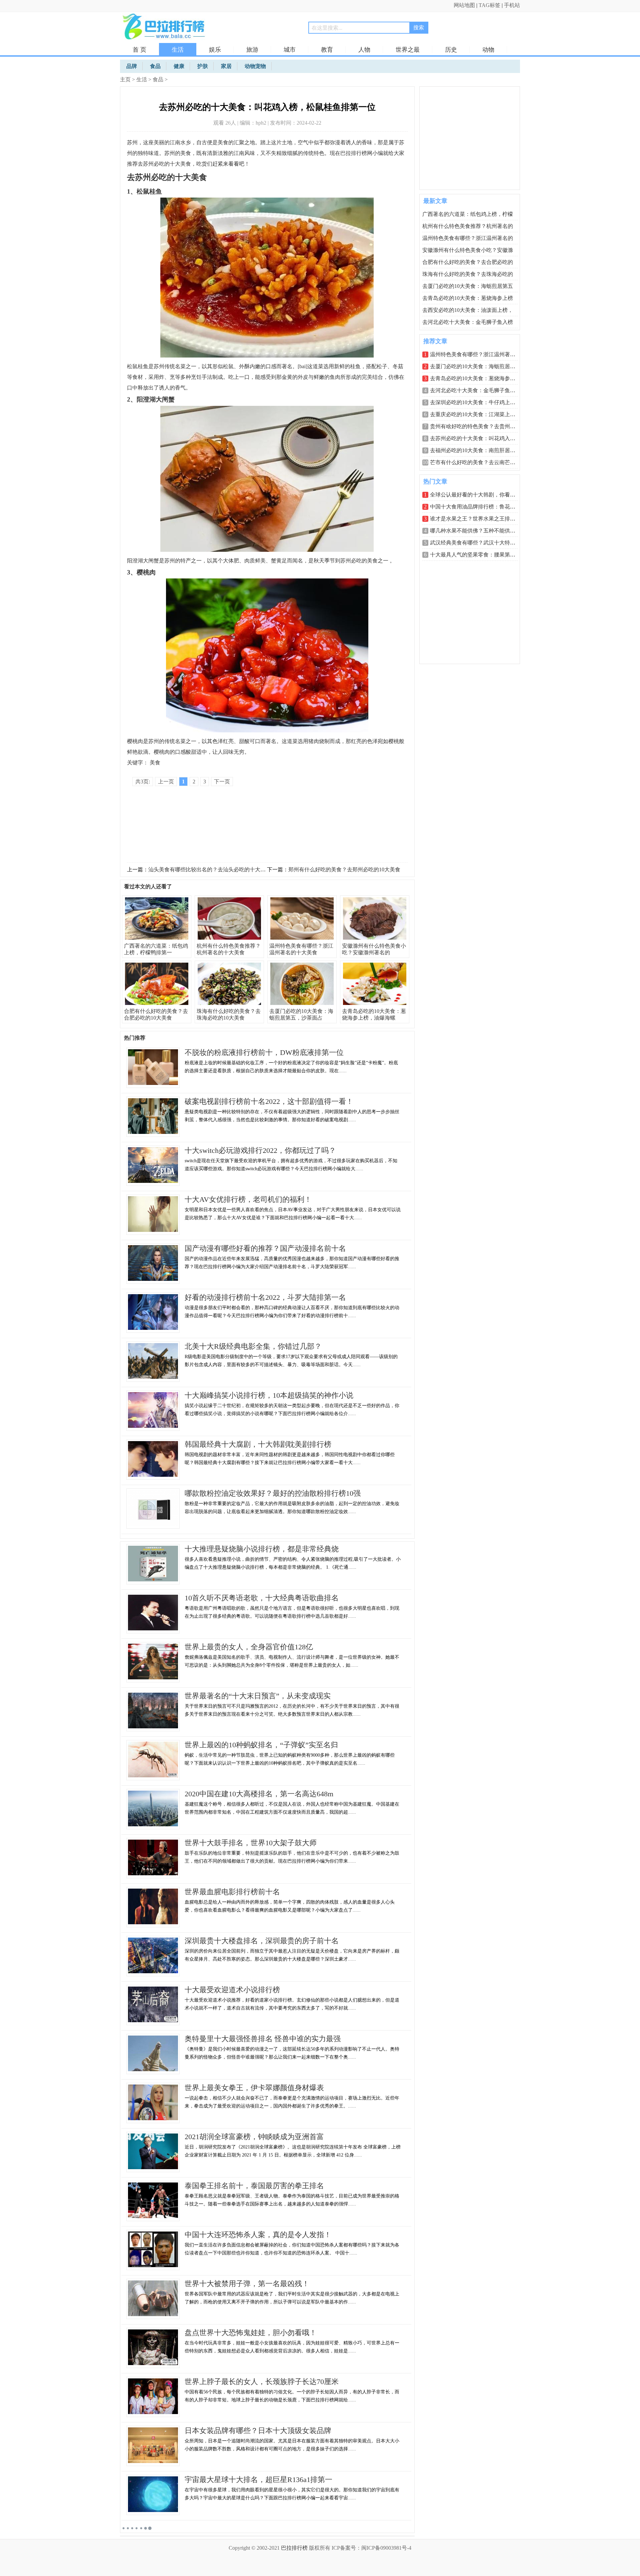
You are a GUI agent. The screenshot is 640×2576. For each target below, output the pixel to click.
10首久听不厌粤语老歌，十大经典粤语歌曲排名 (262, 1598)
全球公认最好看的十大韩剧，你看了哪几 (478, 495)
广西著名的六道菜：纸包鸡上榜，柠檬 (468, 214)
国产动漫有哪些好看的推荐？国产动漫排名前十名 (265, 1248)
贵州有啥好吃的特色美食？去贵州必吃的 (478, 426)
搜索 (419, 27)
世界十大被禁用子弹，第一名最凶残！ (247, 2284)
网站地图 (464, 5)
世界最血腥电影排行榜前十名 (232, 1892)
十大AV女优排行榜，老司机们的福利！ (248, 1199)
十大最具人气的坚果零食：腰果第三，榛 (478, 555)
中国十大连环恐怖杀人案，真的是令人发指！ (258, 2235)
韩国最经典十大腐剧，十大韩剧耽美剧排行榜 (258, 1444)
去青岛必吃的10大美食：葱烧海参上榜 (468, 298)
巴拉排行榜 (294, 2548)
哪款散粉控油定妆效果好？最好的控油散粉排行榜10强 (273, 1493)
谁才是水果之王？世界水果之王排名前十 (478, 519)
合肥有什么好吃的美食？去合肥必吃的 (468, 262)
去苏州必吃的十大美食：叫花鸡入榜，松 (478, 438)
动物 (488, 50)
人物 (364, 50)
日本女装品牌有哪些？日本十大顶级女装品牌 (258, 2431)
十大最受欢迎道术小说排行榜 (232, 1990)
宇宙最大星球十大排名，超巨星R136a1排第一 (258, 2480)
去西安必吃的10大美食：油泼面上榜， (468, 310)
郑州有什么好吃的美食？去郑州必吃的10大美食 (344, 869)
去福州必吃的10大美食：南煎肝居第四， (478, 450)
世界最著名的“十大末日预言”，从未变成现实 (258, 1696)
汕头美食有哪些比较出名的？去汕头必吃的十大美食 (210, 869)
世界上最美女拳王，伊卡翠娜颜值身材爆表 (254, 2088)
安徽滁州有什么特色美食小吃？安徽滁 (468, 250)
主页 (125, 79)
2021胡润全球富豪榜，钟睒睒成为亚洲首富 (254, 2137)
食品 (158, 79)
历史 (451, 50)
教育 (327, 50)
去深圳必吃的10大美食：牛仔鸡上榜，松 (478, 402)
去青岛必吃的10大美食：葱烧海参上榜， (478, 378)
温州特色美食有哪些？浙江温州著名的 (468, 238)
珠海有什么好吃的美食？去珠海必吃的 (468, 274)
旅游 (252, 50)
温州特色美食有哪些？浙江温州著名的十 (478, 354)
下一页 (222, 782)
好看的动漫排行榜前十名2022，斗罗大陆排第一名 (265, 1297)
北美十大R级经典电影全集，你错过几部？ (253, 1346)
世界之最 (408, 50)
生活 (178, 50)
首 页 (139, 50)
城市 (290, 50)
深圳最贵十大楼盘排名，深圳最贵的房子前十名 (262, 1941)
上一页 (166, 782)
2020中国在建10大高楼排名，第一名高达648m (259, 1794)
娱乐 (215, 50)
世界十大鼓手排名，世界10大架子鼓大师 (251, 1843)
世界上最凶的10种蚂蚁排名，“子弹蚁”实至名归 (261, 1745)
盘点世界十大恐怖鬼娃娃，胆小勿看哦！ (251, 2333)
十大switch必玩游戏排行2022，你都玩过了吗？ (260, 1150)
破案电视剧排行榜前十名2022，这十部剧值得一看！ (269, 1101)
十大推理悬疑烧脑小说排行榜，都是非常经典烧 (262, 1549)
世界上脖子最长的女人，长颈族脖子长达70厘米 (262, 2382)
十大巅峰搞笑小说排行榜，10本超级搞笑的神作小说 (269, 1395)
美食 (155, 763)
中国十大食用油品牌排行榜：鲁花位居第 (478, 507)
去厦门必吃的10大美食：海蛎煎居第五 (468, 286)
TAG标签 (489, 5)
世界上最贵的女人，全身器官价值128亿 (249, 1647)
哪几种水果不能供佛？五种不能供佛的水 (478, 531)
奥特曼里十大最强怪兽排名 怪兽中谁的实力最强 (263, 2039)
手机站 (512, 5)
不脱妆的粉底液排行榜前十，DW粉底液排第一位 (264, 1052)
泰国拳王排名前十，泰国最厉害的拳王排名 (254, 2186)
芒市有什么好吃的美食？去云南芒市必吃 (478, 462)
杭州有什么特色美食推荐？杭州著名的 (468, 226)
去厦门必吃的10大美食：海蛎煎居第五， (478, 366)
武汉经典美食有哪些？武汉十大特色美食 (478, 543)
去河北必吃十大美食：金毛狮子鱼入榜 (468, 322)
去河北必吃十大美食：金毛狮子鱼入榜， (478, 390)
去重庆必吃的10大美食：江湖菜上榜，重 (478, 414)
